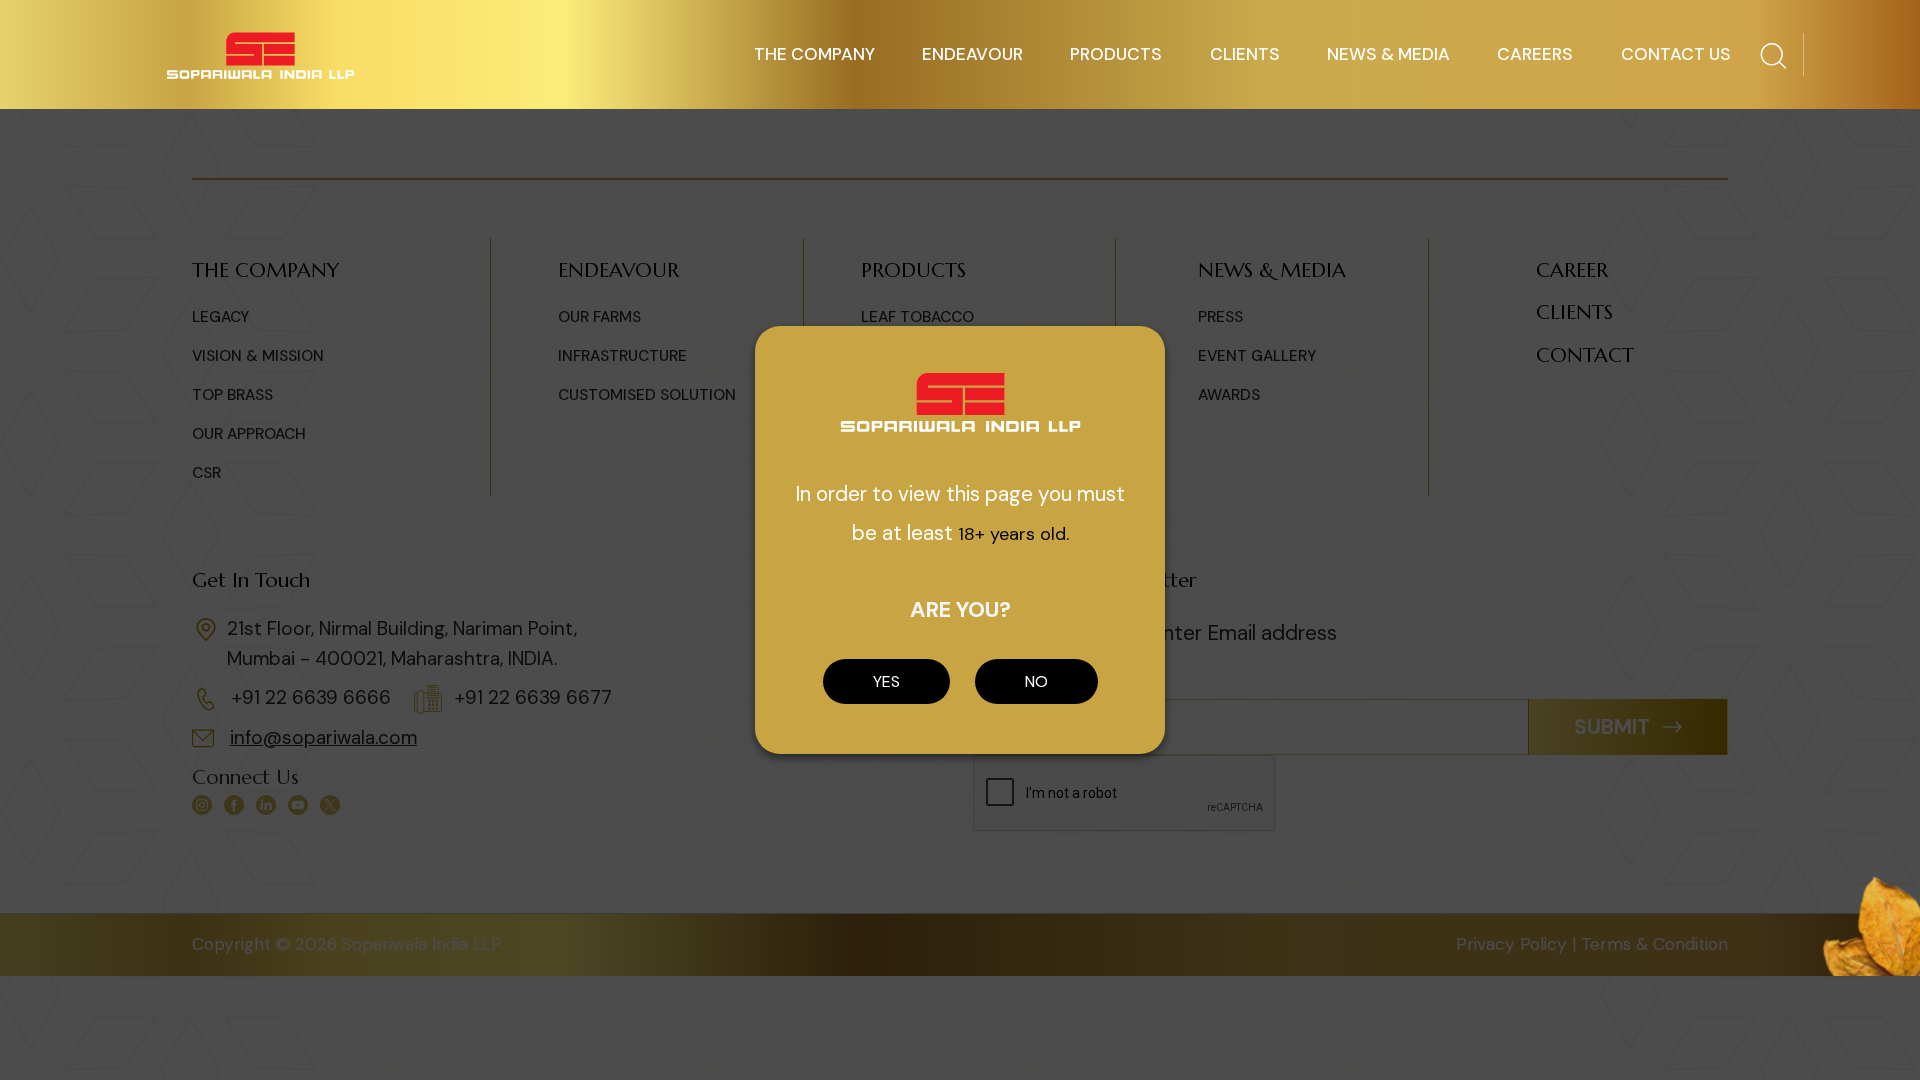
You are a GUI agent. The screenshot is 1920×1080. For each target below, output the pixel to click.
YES (886, 681)
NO (1036, 681)
